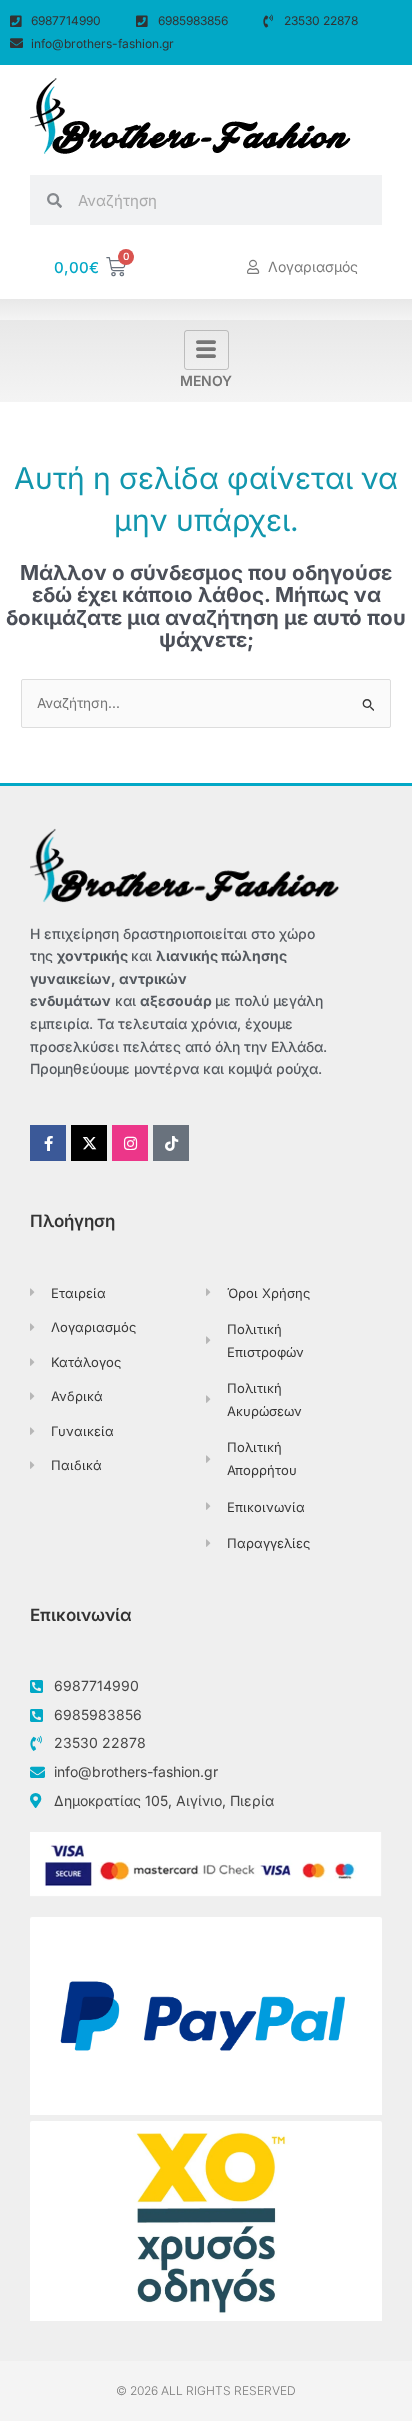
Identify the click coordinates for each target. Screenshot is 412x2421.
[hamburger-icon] (206, 350)
